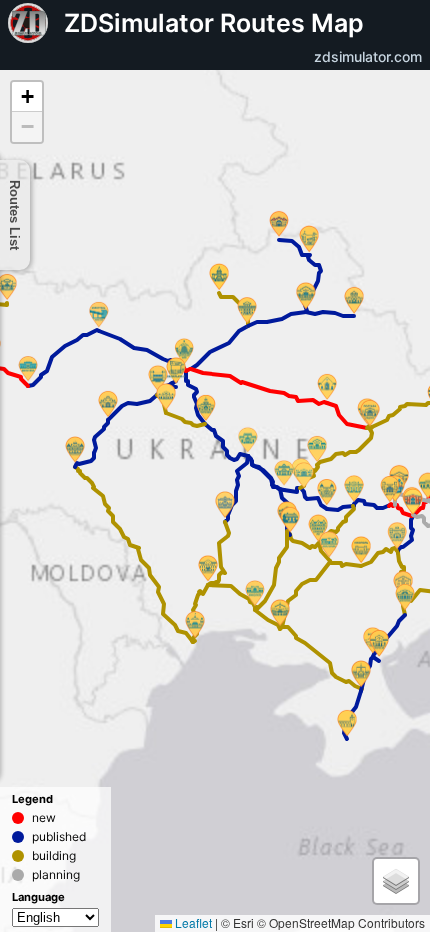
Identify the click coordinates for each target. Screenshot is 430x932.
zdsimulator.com (368, 56)
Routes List (15, 215)
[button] (390, 490)
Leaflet (192, 922)
